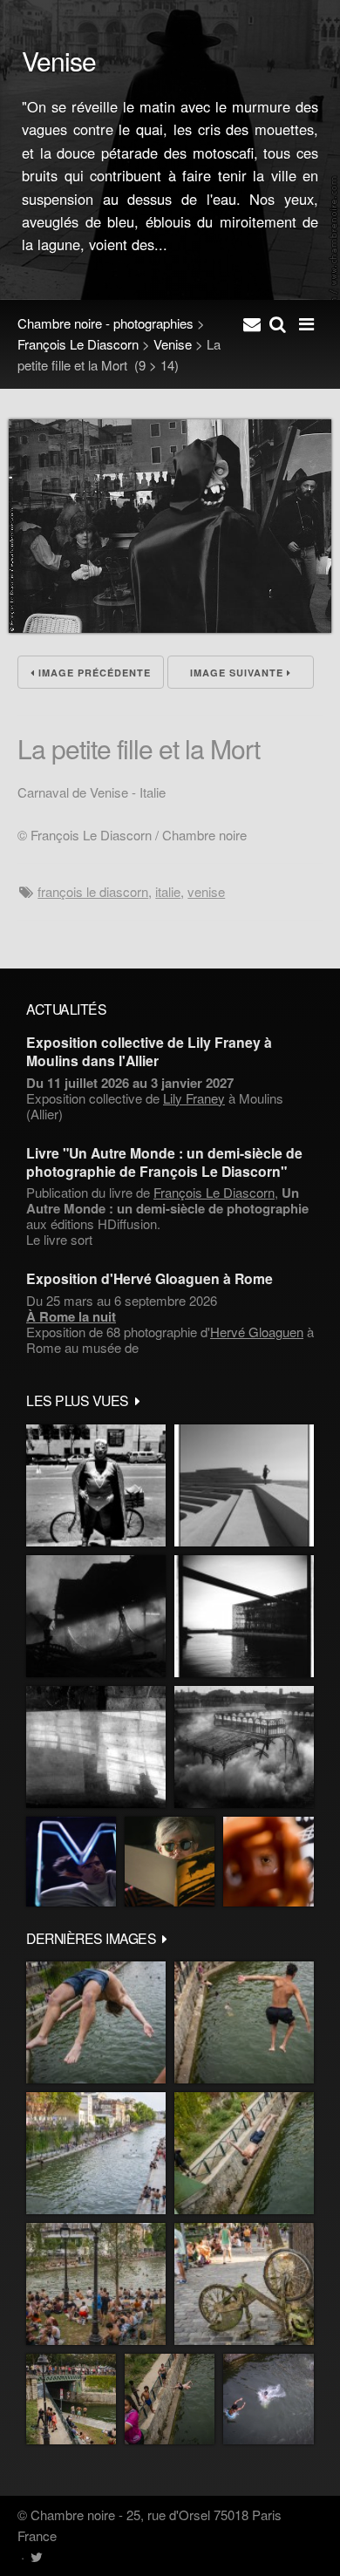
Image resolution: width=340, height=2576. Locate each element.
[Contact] (252, 323)
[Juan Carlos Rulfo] (269, 1862)
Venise (173, 344)
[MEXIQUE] (96, 1485)
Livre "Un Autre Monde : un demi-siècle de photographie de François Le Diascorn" (164, 1162)
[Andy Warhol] (170, 1862)
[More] (138, 1400)
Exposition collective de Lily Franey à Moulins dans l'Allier (149, 1051)
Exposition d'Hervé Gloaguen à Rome (150, 1278)
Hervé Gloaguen (257, 1332)
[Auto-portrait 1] (96, 1747)
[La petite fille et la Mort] (170, 627)
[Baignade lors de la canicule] (96, 2022)
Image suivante (238, 673)
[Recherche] (278, 323)
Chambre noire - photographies (105, 323)
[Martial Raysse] (71, 1862)
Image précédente (93, 673)
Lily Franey (194, 1098)
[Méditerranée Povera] (244, 1485)
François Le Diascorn (78, 344)
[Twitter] (36, 2556)
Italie (168, 891)
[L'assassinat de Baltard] (96, 1616)
